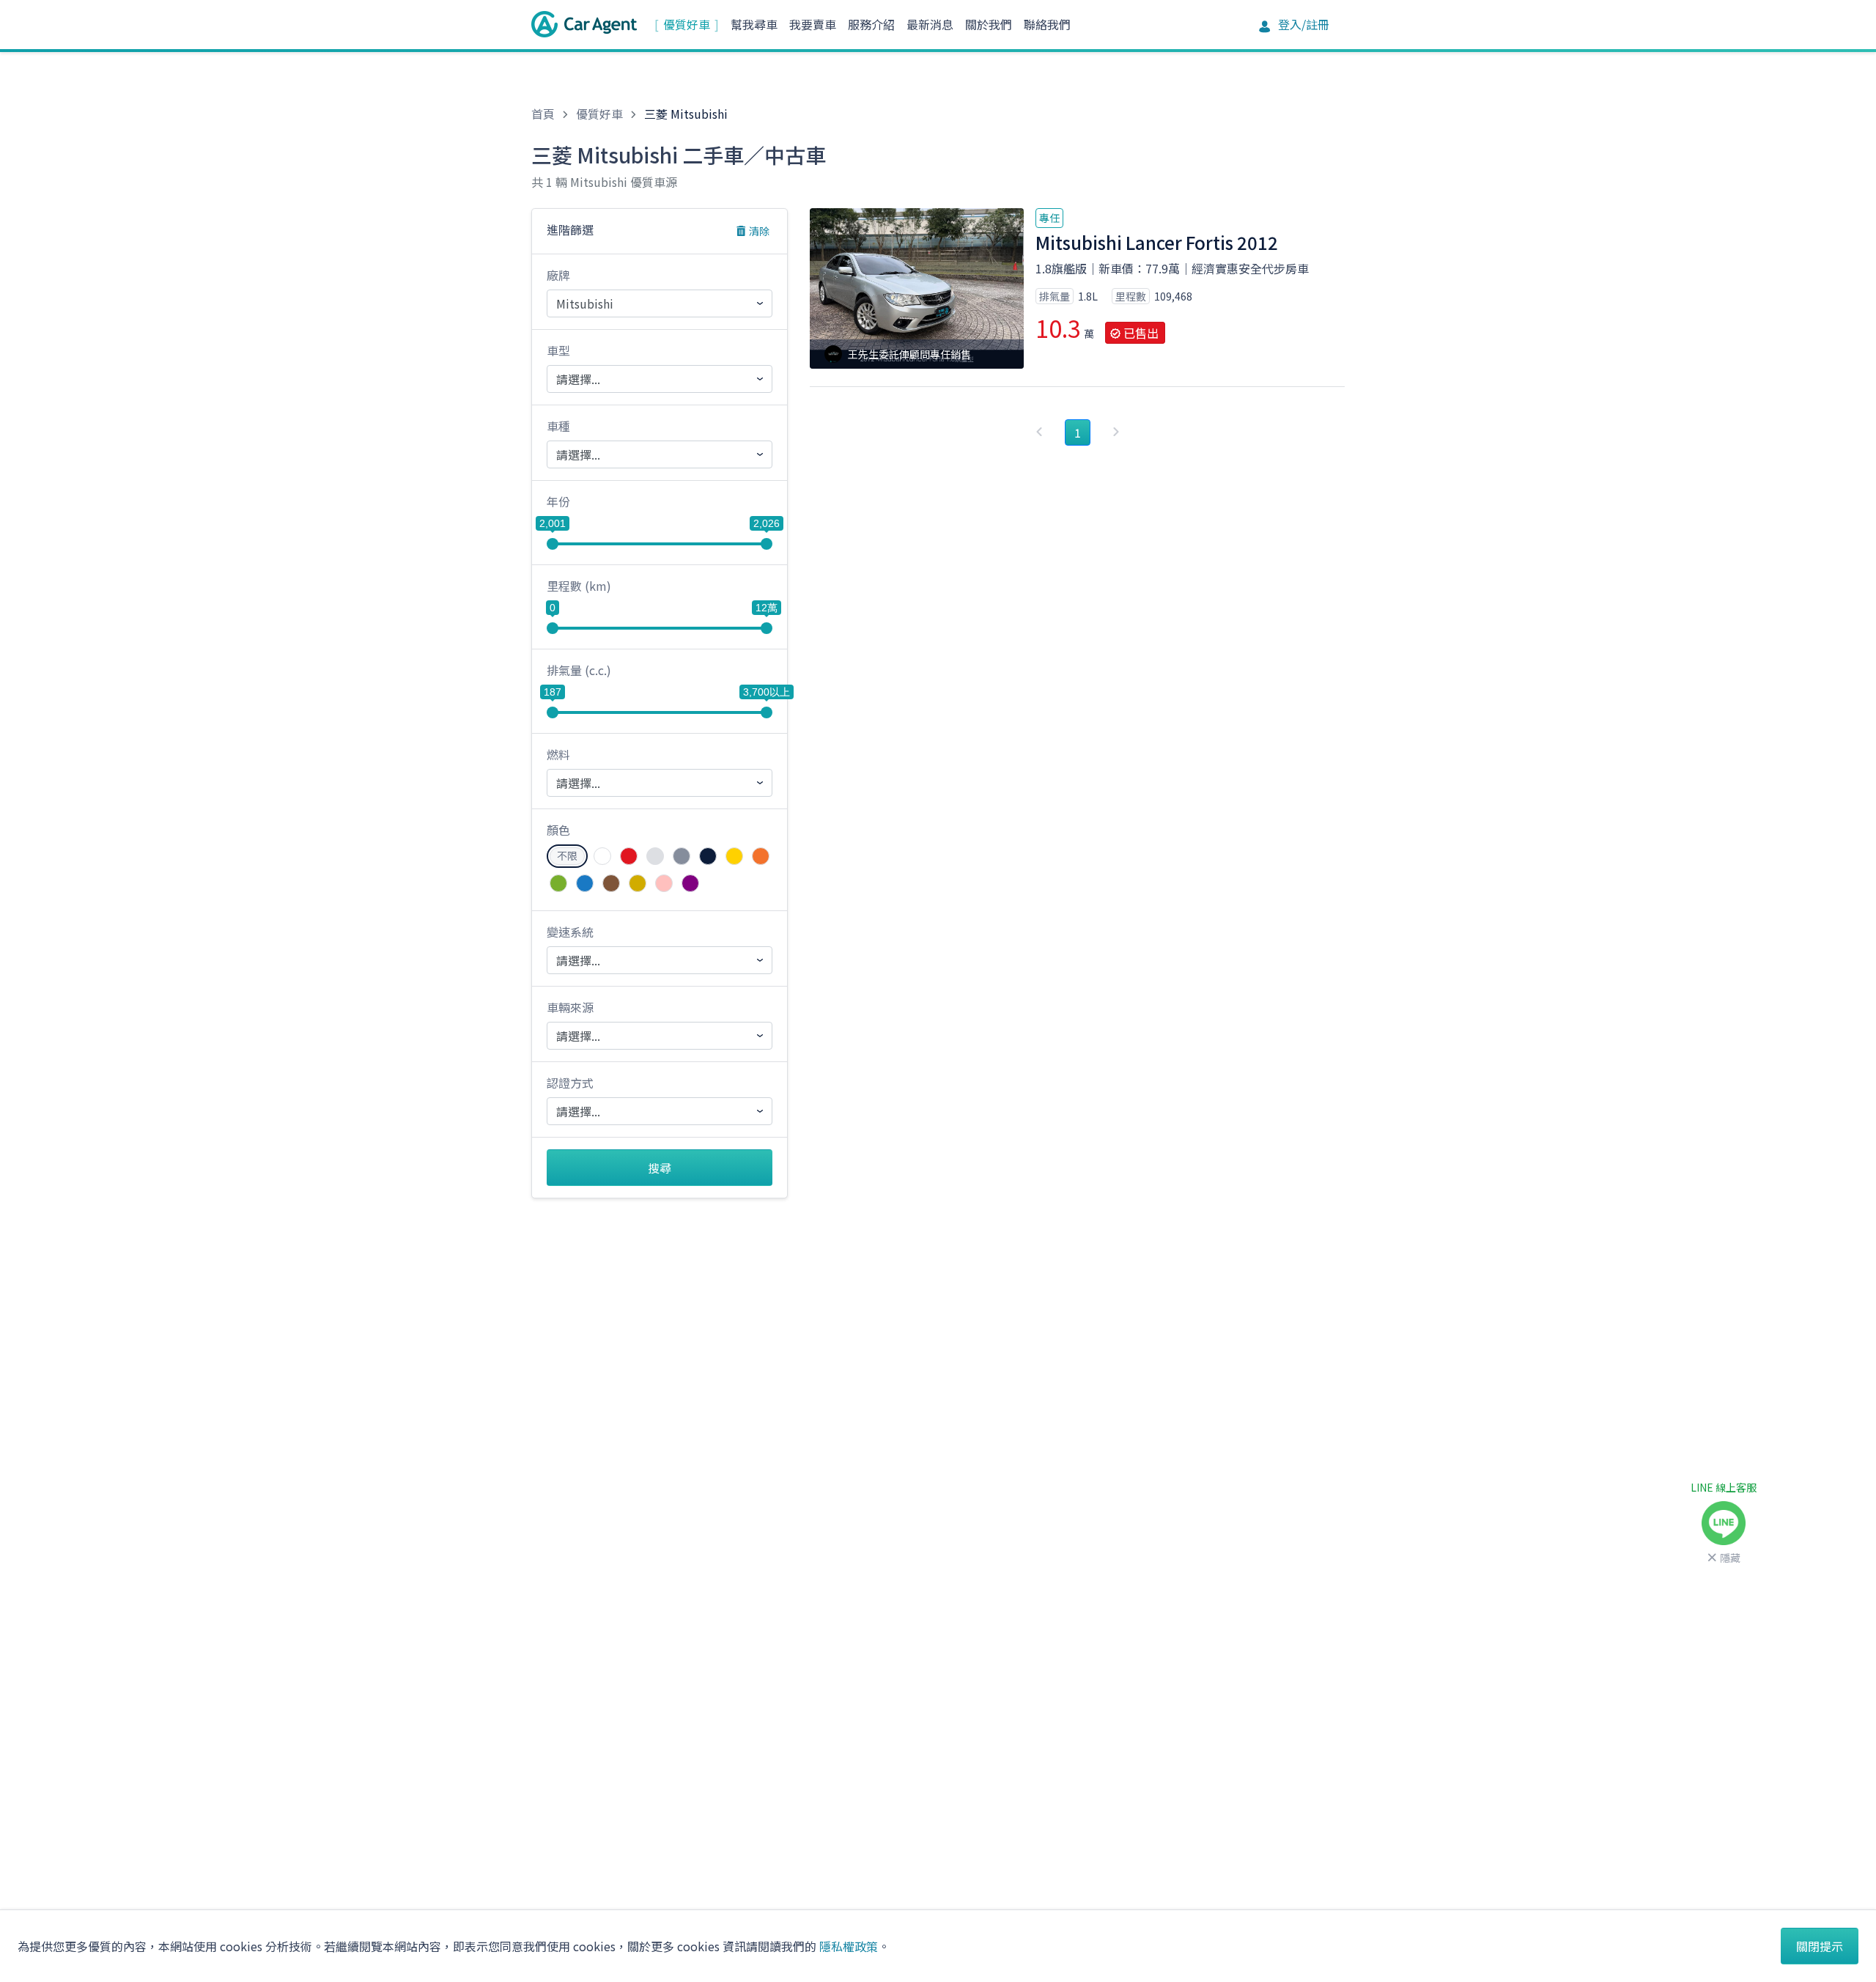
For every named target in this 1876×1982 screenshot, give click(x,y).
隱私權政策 (849, 1946)
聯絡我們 (1047, 24)
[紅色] (629, 856)
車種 (558, 426)
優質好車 (687, 24)
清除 (759, 231)
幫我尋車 (754, 24)
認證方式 (570, 1083)
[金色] (638, 883)
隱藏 (1730, 1558)
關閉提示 (1820, 1946)
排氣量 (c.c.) (579, 670)
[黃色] (734, 856)
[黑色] (708, 856)
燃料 (558, 754)
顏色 (558, 830)
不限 (567, 855)
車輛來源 (570, 1007)
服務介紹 (871, 24)
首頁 (543, 114)
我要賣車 (813, 24)
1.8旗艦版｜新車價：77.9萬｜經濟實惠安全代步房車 (1172, 268)
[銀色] (655, 856)
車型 (558, 350)
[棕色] (611, 883)
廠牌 (558, 275)
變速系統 (570, 932)
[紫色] (690, 883)
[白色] (602, 856)
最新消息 (930, 24)
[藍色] (585, 883)
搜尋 (660, 1168)
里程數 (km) (579, 586)
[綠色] (558, 883)
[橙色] (761, 856)
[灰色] (682, 856)
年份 (558, 501)
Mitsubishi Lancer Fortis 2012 (1157, 242)
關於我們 (989, 24)
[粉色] (664, 883)
